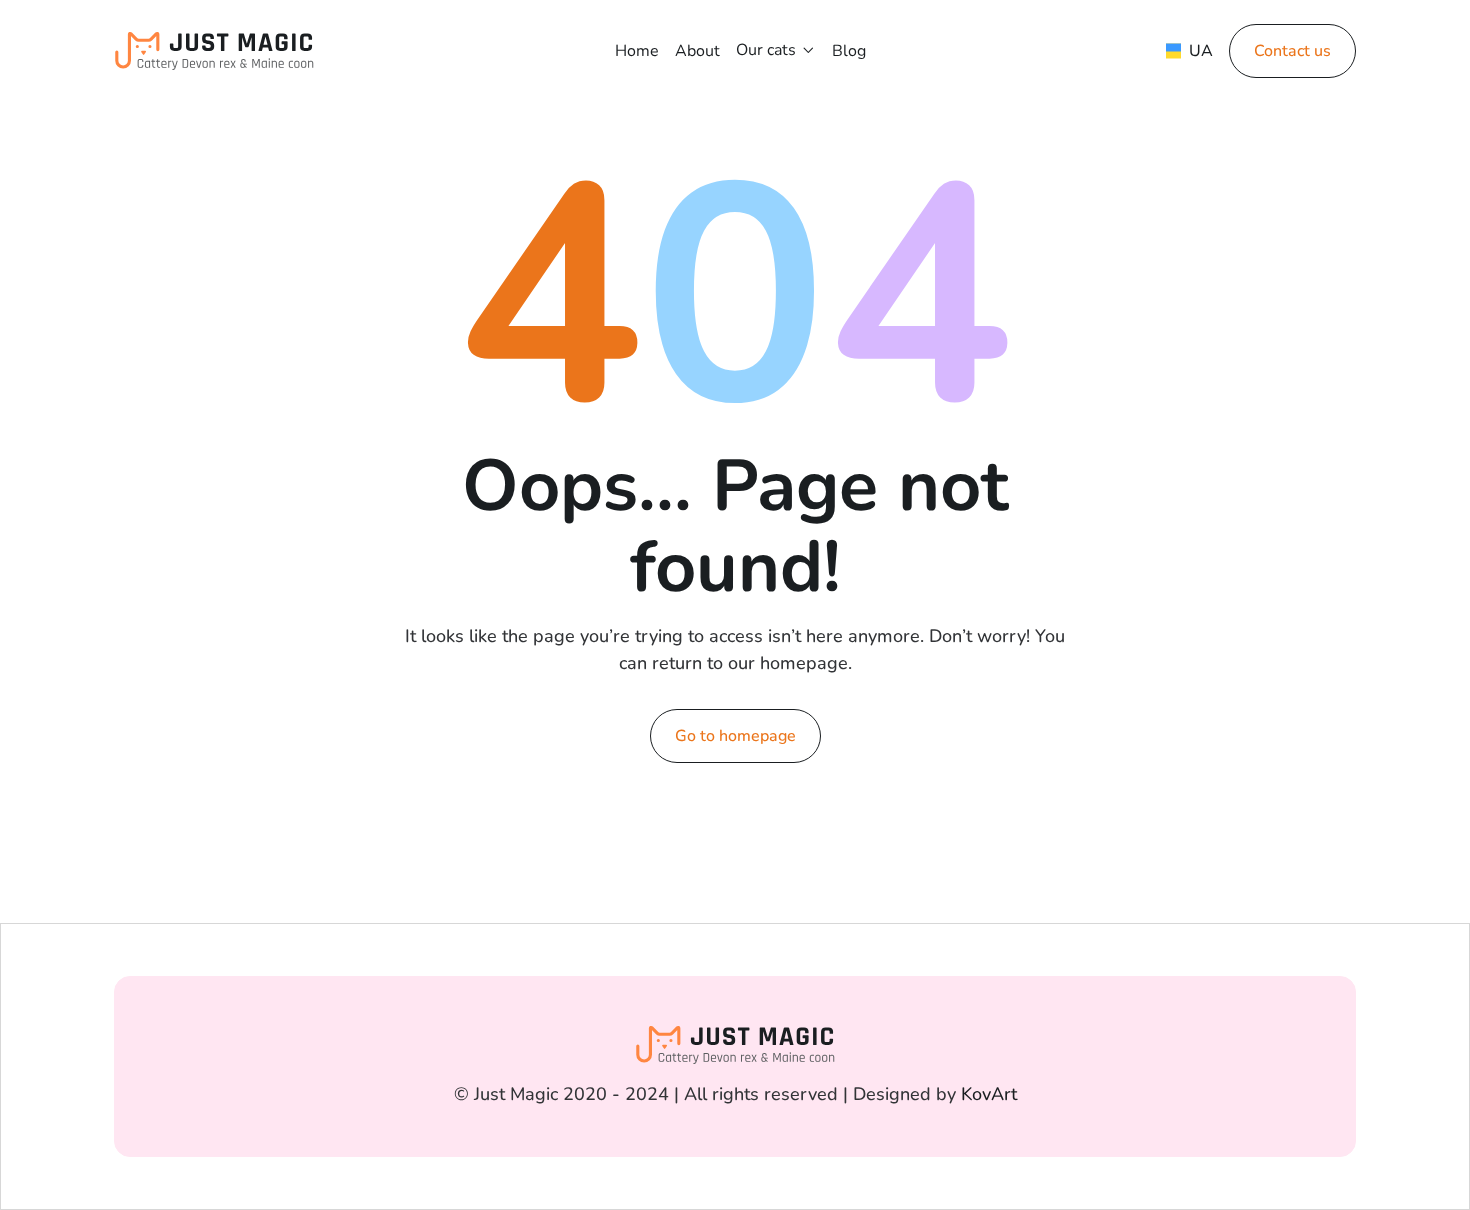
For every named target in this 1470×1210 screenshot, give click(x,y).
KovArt (989, 1094)
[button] (776, 50)
